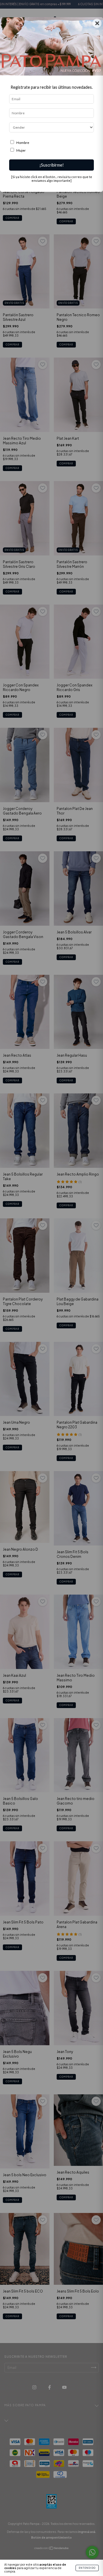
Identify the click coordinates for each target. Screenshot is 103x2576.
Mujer (21, 150)
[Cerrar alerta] (97, 6)
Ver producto (84, 23)
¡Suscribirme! (52, 165)
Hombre (23, 143)
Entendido (87, 2568)
